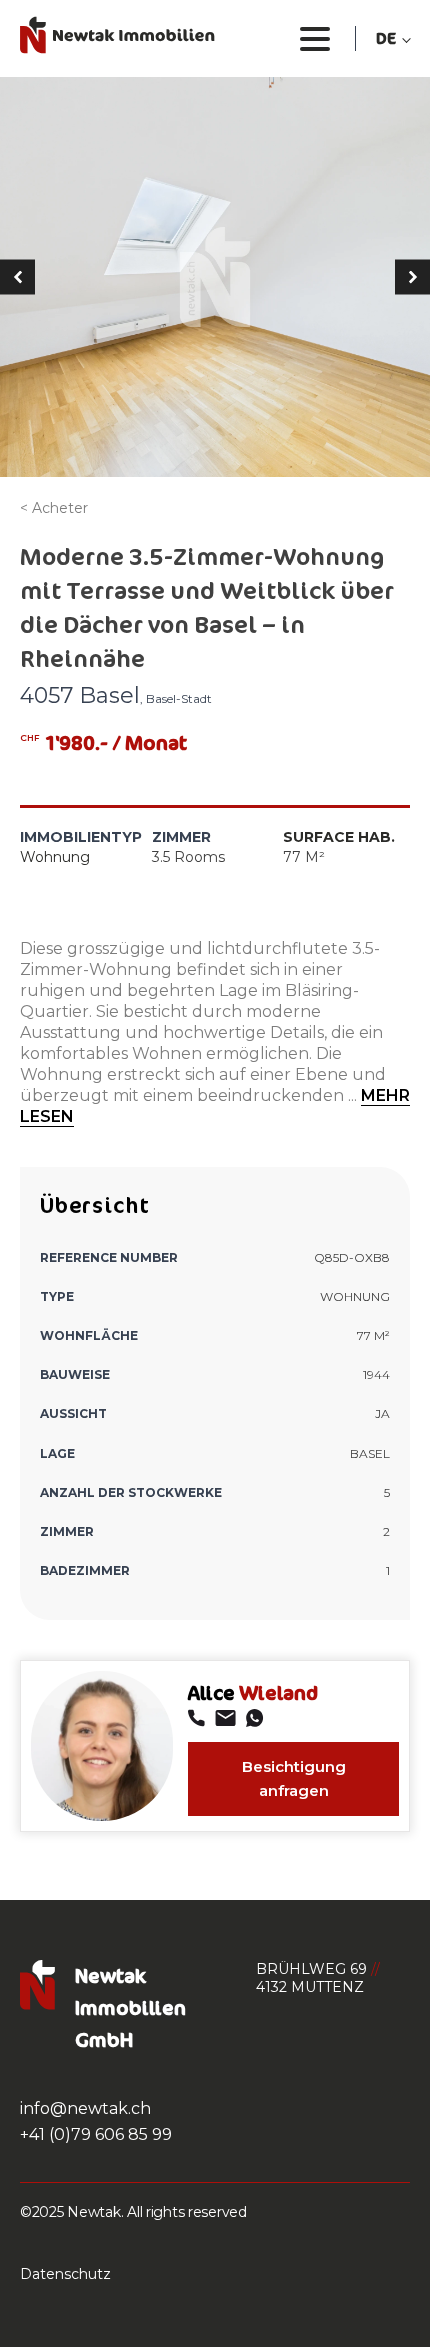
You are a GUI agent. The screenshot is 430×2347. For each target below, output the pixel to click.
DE (386, 38)
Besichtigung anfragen (294, 1778)
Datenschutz (65, 2274)
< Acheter (54, 508)
